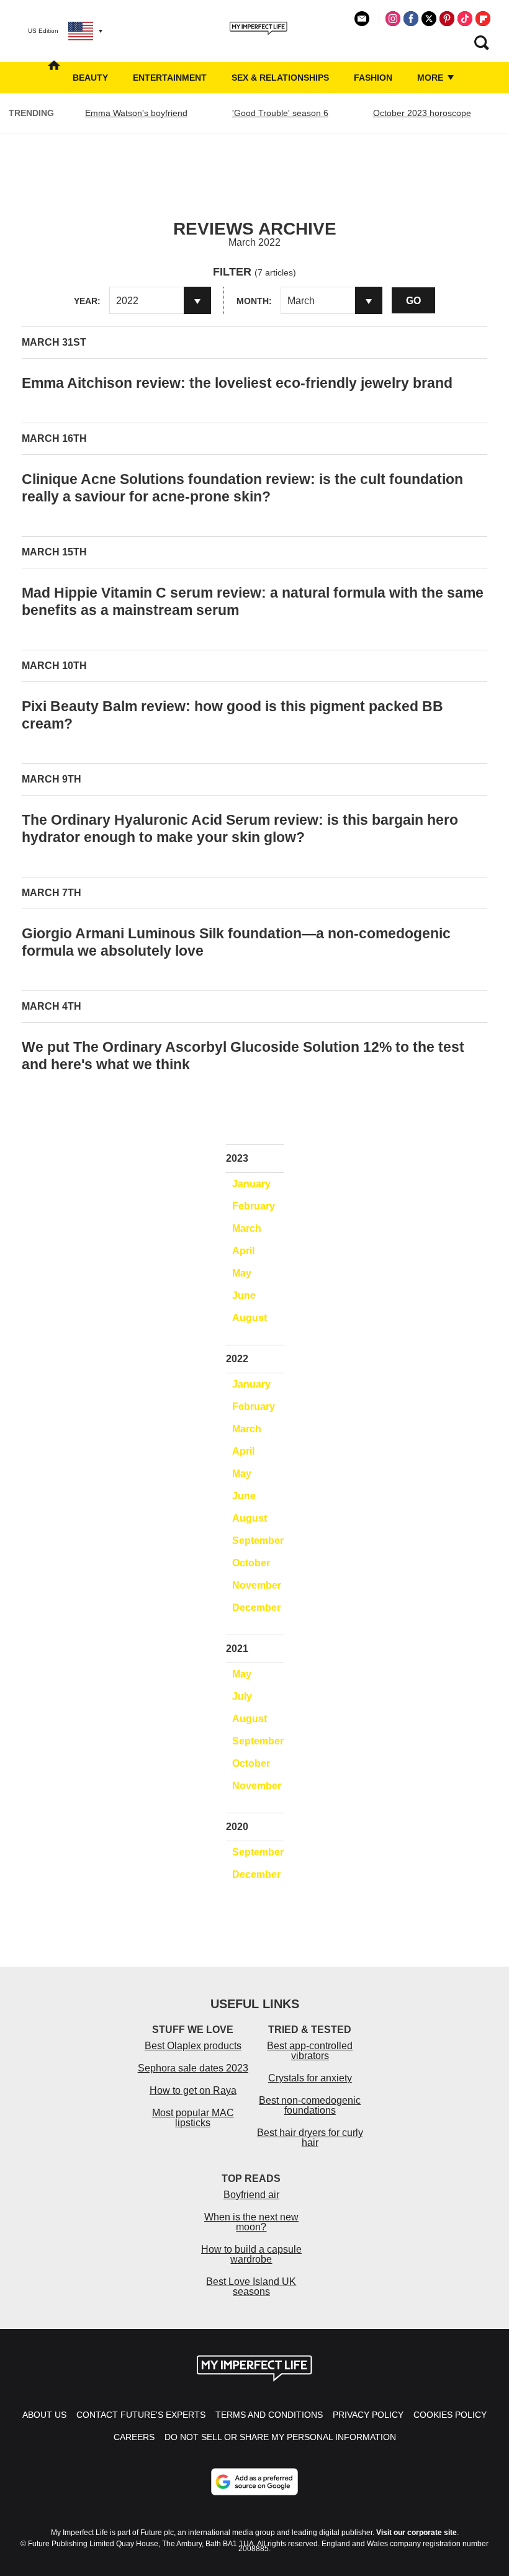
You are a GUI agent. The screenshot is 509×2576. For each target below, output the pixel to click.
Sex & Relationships (280, 78)
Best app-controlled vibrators (310, 2051)
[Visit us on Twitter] (429, 19)
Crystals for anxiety (310, 2078)
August (250, 1318)
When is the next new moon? (251, 2222)
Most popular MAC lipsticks (193, 2118)
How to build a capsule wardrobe (251, 2254)
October (251, 1563)
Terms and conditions (269, 2415)
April (243, 1251)
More (431, 78)
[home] (54, 78)
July (242, 1696)
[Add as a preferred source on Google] (254, 2482)
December (256, 1608)
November (257, 1585)
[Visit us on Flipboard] (483, 19)
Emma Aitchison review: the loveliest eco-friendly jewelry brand (237, 383)
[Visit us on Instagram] (393, 19)
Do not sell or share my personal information (280, 2437)
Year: (87, 301)
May (242, 1273)
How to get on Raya (193, 2090)
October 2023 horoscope (422, 113)
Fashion (373, 78)
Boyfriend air (251, 2195)
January (251, 1184)
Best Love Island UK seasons (251, 2287)
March (247, 1228)
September (258, 1541)
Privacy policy (368, 2415)
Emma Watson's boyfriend (136, 113)
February (254, 1206)
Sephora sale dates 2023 (193, 2068)
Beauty (90, 78)
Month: (254, 301)
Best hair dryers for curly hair (310, 2138)
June (244, 1295)
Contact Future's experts (141, 2415)
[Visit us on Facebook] (411, 19)
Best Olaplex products (193, 2046)
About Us (44, 2415)
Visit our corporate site (417, 2533)
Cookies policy (450, 2415)
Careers (134, 2437)
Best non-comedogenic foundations (310, 2105)
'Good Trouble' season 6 (280, 113)
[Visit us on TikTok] (465, 19)
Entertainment (170, 78)
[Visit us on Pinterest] (447, 19)
